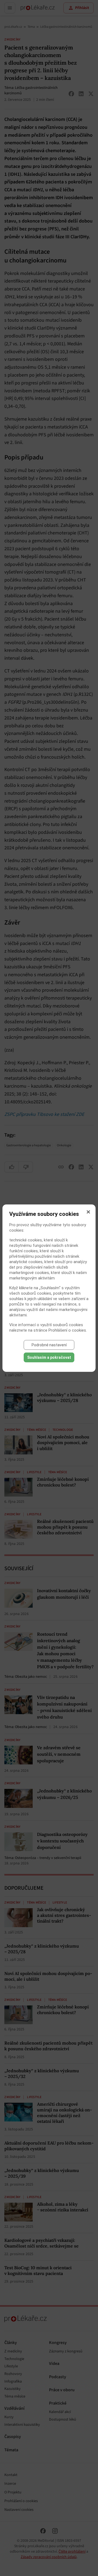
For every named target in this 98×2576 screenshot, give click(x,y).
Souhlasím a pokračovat (49, 1357)
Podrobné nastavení (49, 1345)
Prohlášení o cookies (67, 1330)
